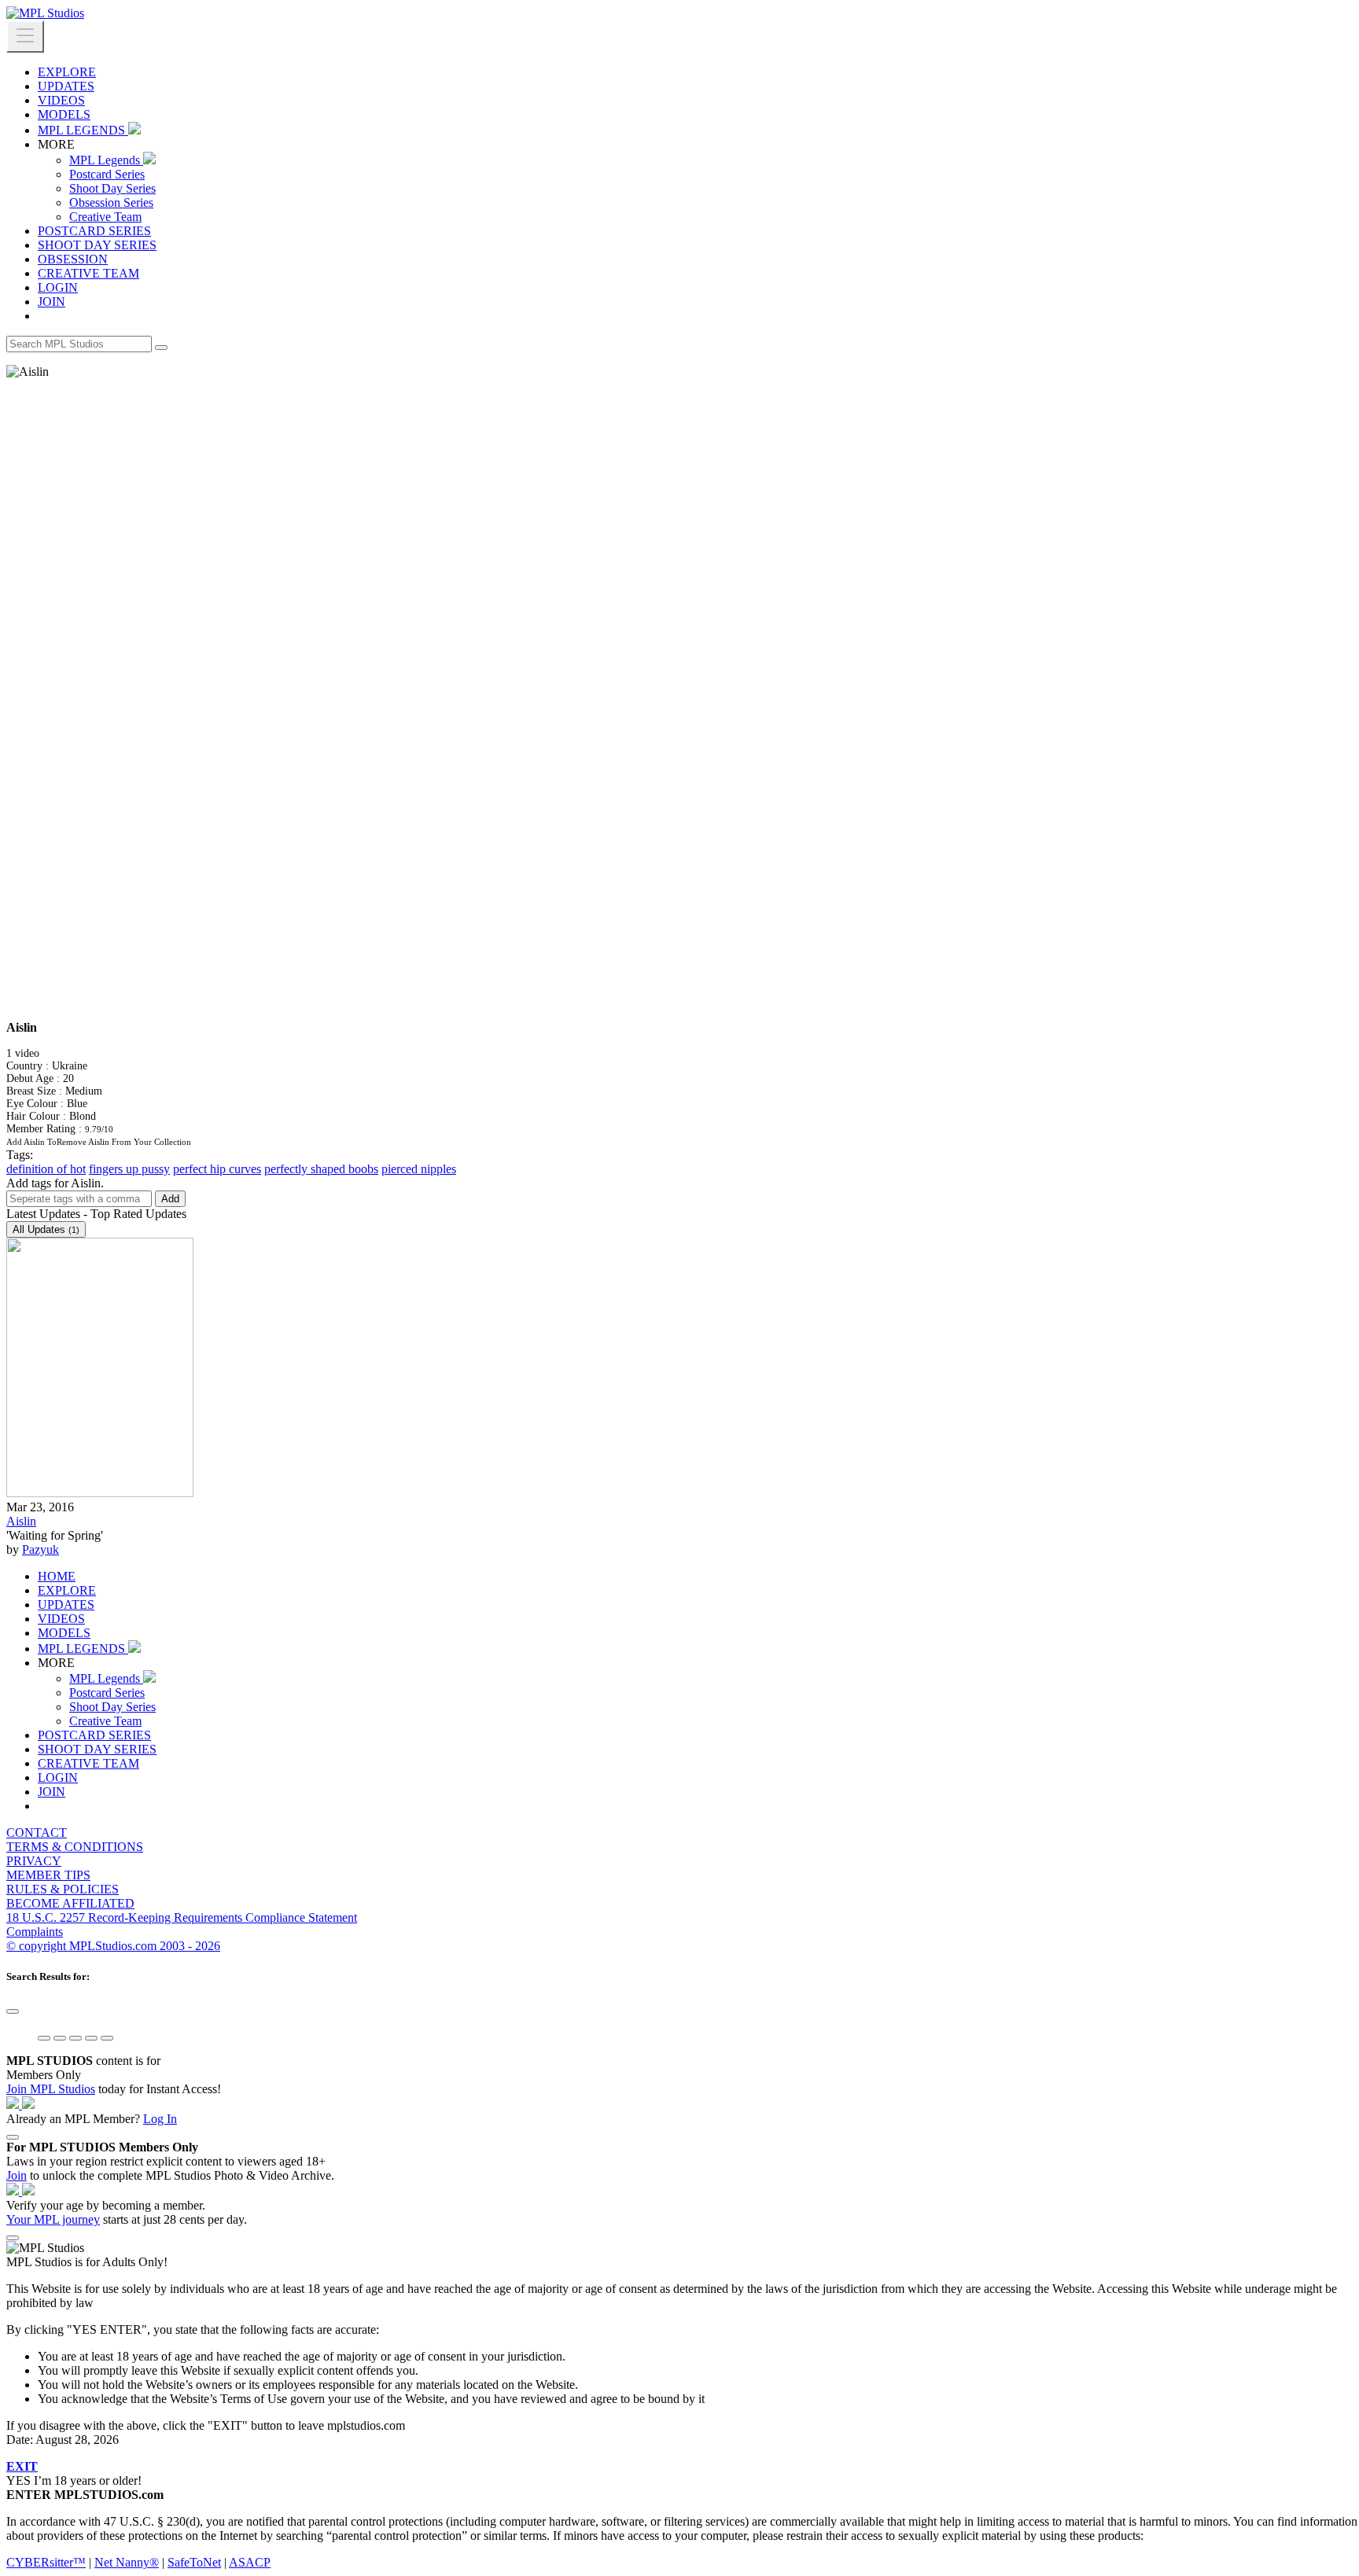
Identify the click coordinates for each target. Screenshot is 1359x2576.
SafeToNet (194, 2562)
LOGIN (58, 287)
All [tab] (46, 1229)
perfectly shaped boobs (321, 1169)
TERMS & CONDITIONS (75, 1847)
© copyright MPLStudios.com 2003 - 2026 (113, 1946)
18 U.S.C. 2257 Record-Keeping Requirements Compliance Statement (182, 1917)
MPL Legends (106, 160)
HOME (57, 1576)
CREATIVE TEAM (88, 273)
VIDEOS (61, 100)
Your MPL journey (53, 2219)
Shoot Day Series (112, 188)
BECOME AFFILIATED (70, 1903)
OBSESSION (73, 259)
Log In (160, 2119)
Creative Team (105, 217)
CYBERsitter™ (46, 2562)
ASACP (250, 2562)
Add (170, 1199)
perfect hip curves (217, 1169)
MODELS (64, 114)
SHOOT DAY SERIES (97, 245)
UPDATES (66, 86)
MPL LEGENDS (83, 130)
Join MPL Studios (51, 2089)
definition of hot (46, 1169)
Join (17, 2175)
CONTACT (37, 1833)
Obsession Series (111, 202)
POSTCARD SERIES (94, 231)
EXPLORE (67, 72)
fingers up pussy (129, 1169)
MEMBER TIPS (48, 1875)
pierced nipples (419, 1169)
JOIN (52, 302)
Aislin (21, 1521)
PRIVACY (34, 1861)
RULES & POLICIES (63, 1889)
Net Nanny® (127, 2562)
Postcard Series (107, 174)
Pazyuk (41, 1549)
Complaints (35, 1932)
